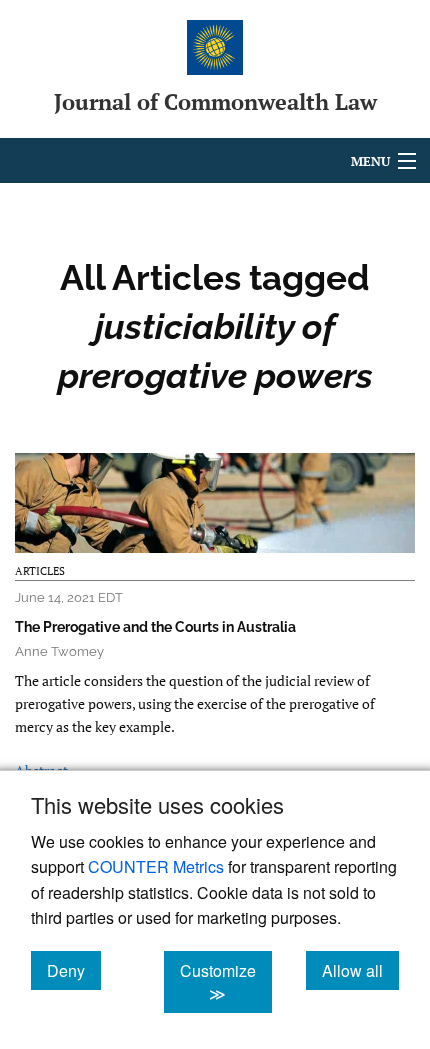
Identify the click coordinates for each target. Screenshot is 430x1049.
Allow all (360, 970)
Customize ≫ (226, 982)
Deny (74, 970)
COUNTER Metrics (156, 866)
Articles (40, 571)
